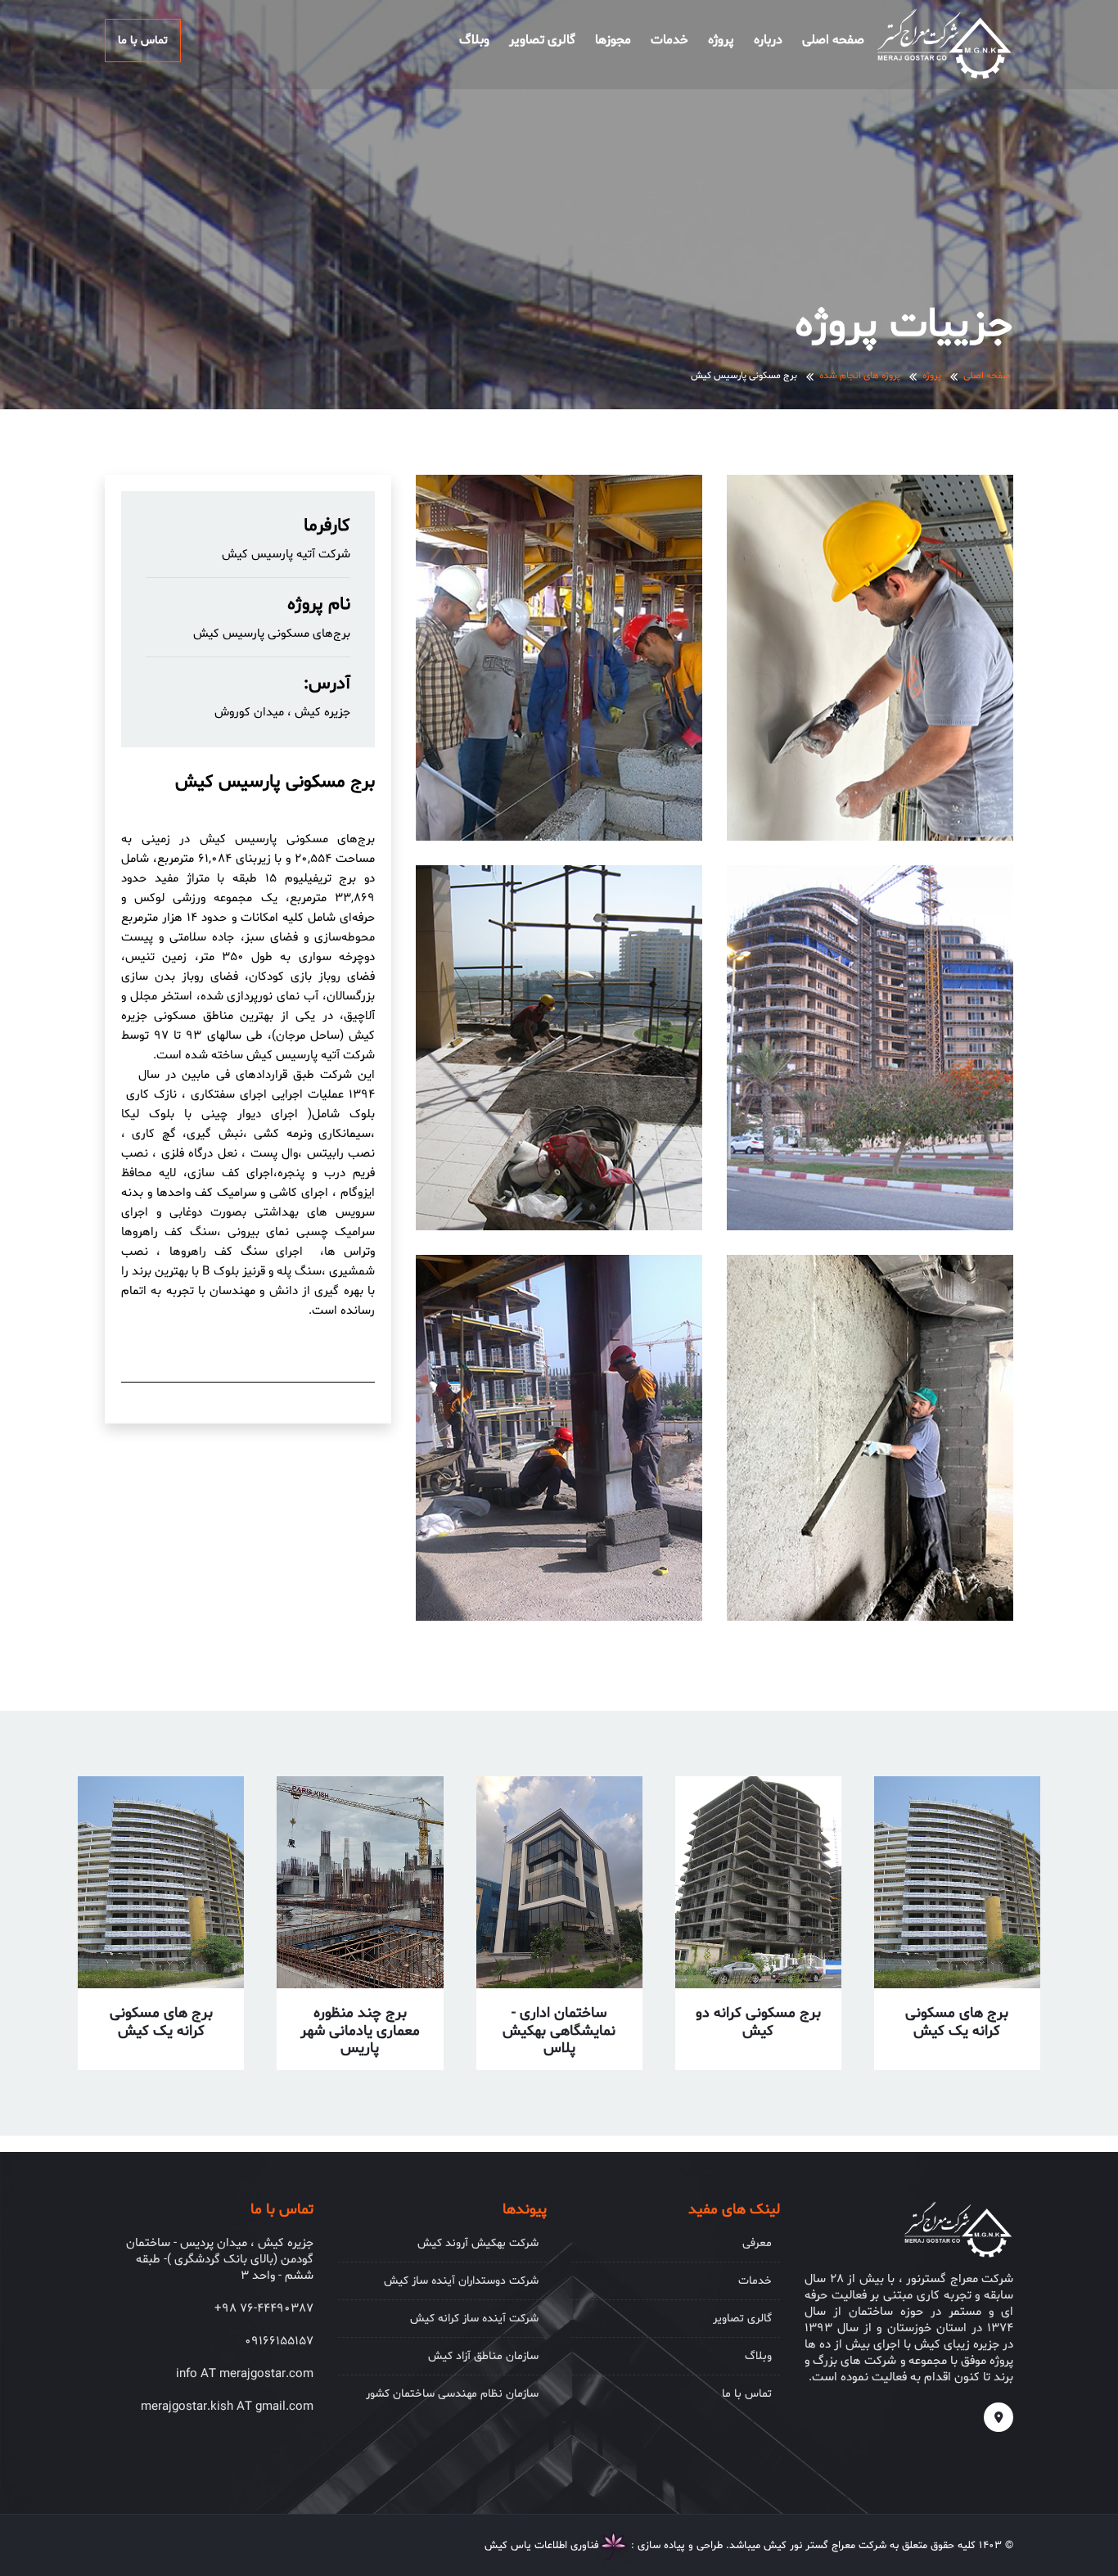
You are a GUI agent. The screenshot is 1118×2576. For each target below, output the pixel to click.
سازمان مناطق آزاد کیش (483, 2356)
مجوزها (613, 40)
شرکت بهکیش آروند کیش (478, 2243)
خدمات (669, 40)
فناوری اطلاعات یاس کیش (542, 2546)
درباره (768, 40)
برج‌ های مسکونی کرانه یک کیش (957, 2022)
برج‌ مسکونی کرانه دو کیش (758, 2022)
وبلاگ (474, 40)
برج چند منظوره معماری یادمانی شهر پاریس (360, 2031)
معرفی (757, 2243)
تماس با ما (143, 41)
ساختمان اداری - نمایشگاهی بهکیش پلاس (559, 2031)
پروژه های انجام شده (860, 376)
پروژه (721, 40)
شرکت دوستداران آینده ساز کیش (461, 2281)
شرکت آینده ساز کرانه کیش (474, 2319)
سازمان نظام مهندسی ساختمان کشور (452, 2394)
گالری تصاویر (542, 40)
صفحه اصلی (833, 40)
